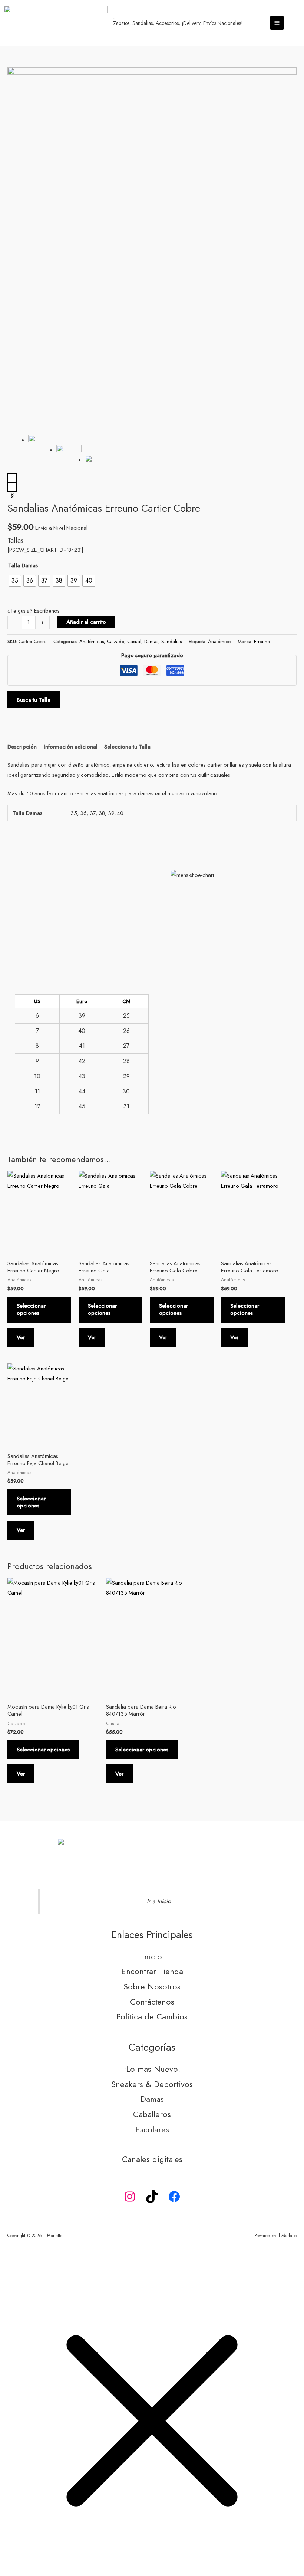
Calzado (115, 641)
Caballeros (152, 2114)
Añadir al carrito (86, 622)
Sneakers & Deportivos (152, 2084)
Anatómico (219, 641)
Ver (21, 1337)
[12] (98, 471)
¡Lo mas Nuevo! (152, 2069)
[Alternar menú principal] (277, 23)
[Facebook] (174, 2197)
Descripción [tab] (22, 746)
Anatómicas (92, 641)
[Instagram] (130, 2197)
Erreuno (262, 641)
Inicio (152, 1957)
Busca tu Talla (34, 700)
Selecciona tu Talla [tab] (127, 746)
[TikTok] (152, 2197)
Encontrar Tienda (152, 1971)
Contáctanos (152, 2002)
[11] (69, 461)
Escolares (152, 2130)
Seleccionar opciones (31, 1309)
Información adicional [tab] (71, 746)
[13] (152, 248)
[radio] (15, 581)
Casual (134, 641)
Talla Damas (23, 565)
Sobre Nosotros (152, 1987)
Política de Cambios (152, 2017)
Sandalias (171, 641)
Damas (151, 641)
